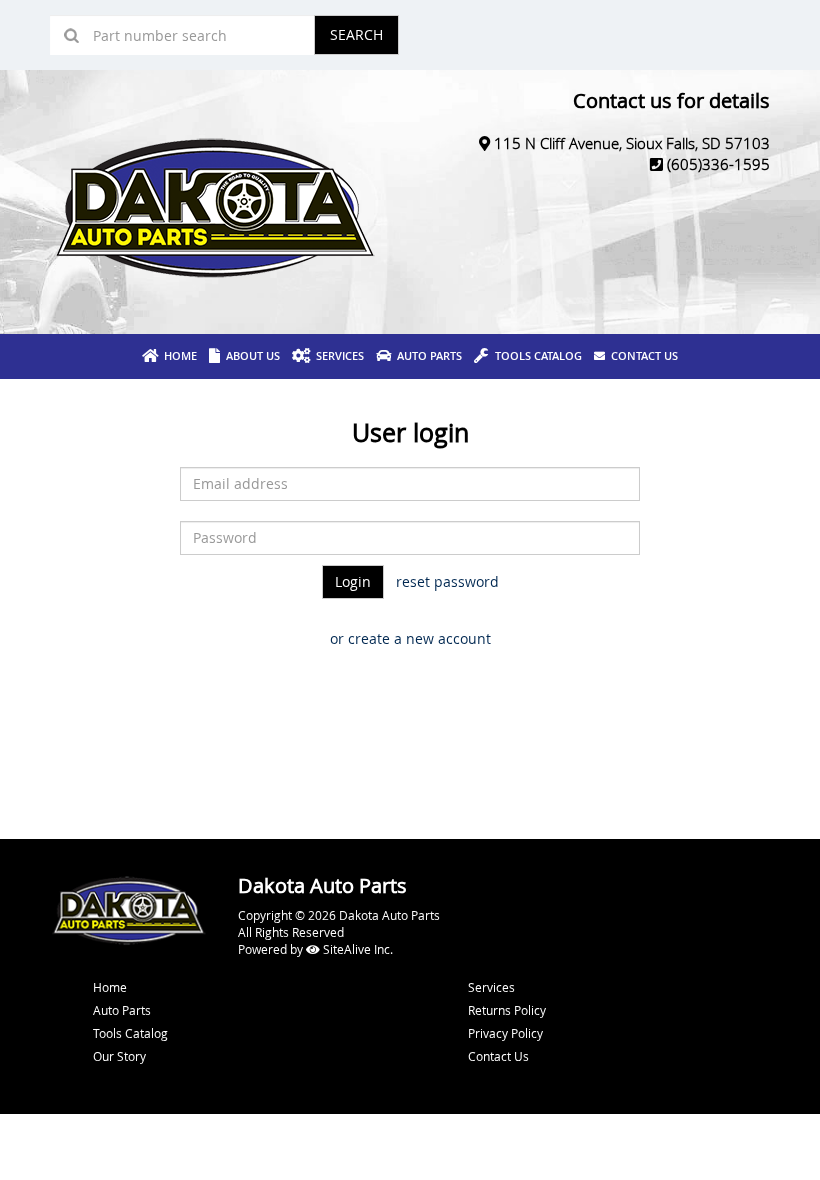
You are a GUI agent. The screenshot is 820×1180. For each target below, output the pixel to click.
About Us (250, 355)
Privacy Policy (505, 1033)
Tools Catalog (535, 355)
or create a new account (410, 638)
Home (177, 355)
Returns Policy (507, 1010)
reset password (447, 581)
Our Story (119, 1056)
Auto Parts (426, 355)
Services (337, 355)
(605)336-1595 (718, 164)
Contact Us (641, 355)
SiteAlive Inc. (356, 949)
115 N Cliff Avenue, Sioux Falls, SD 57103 (632, 143)
